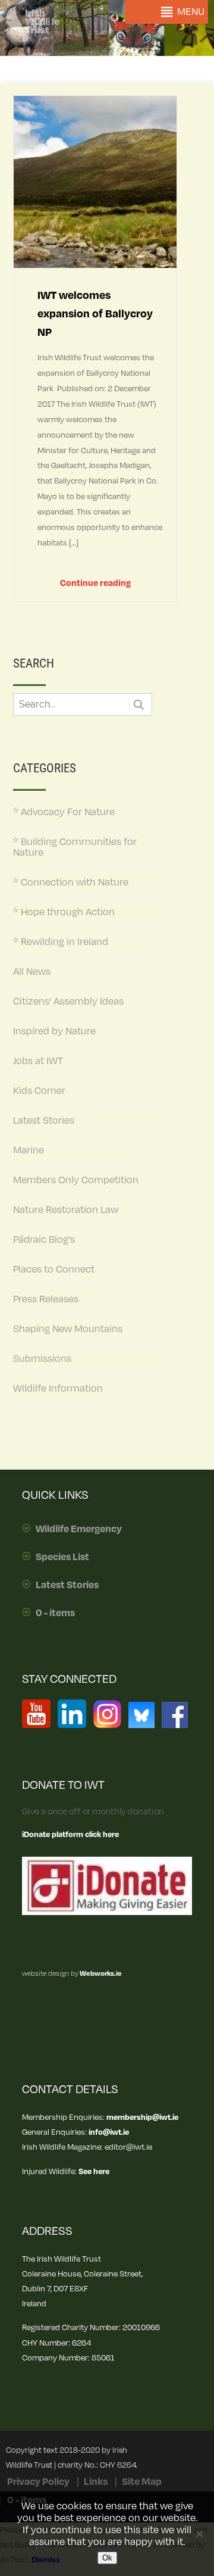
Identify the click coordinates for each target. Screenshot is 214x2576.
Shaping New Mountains (68, 1329)
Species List (62, 1557)
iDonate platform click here (70, 1834)
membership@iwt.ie (142, 2117)
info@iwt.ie (109, 2132)
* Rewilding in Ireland (61, 942)
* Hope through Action (64, 912)
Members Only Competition (76, 1180)
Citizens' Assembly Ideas (68, 1002)
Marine (29, 1150)
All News (32, 972)
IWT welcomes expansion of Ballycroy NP (95, 314)
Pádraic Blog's (44, 1240)
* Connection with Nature (71, 882)
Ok (107, 2558)
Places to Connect (54, 1270)
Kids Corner (39, 1091)
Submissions (42, 1359)
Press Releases (46, 1299)
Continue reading (95, 583)
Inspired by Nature (54, 1031)
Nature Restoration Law (66, 1210)
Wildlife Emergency (79, 1529)
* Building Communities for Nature (75, 847)
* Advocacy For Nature (64, 812)
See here (94, 2171)
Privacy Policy (38, 2482)
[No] (199, 2534)
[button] (191, 12)
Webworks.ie (100, 1974)
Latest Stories (44, 1121)
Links (96, 2482)
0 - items (55, 1613)
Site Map (142, 2482)
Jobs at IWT (38, 1061)
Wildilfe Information (58, 1389)
